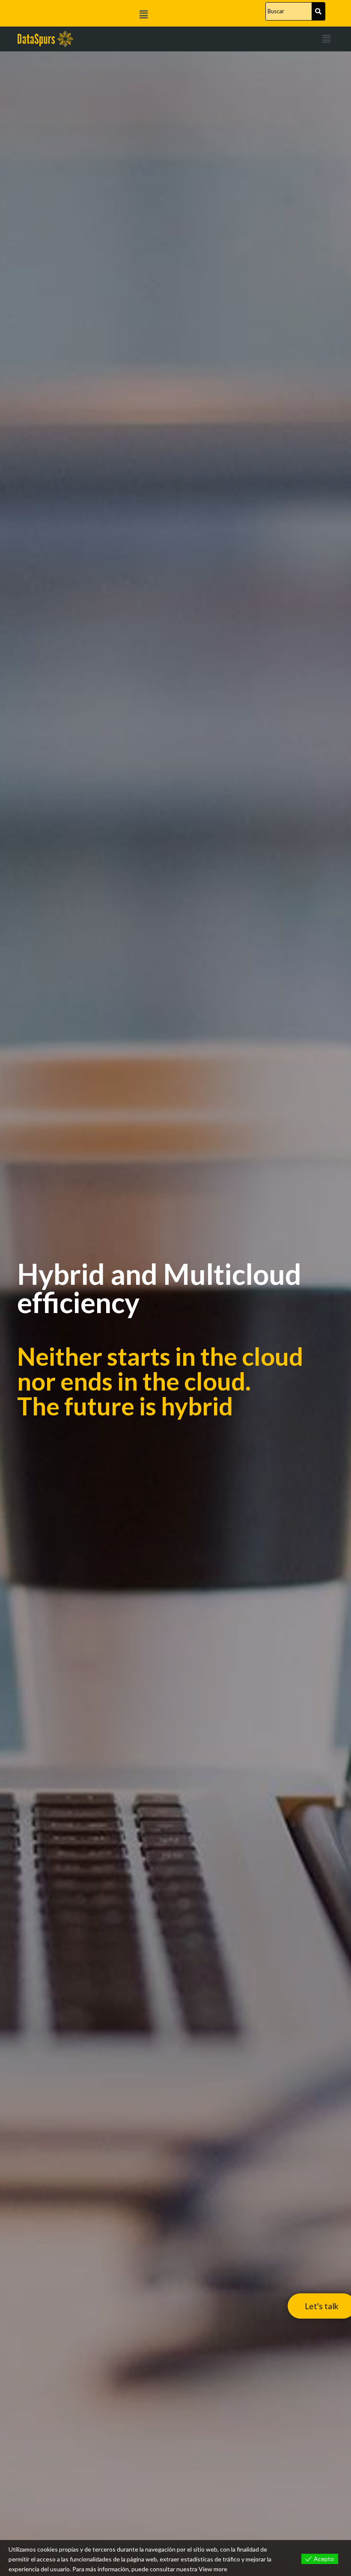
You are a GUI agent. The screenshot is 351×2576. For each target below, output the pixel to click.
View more (213, 2569)
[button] (143, 14)
